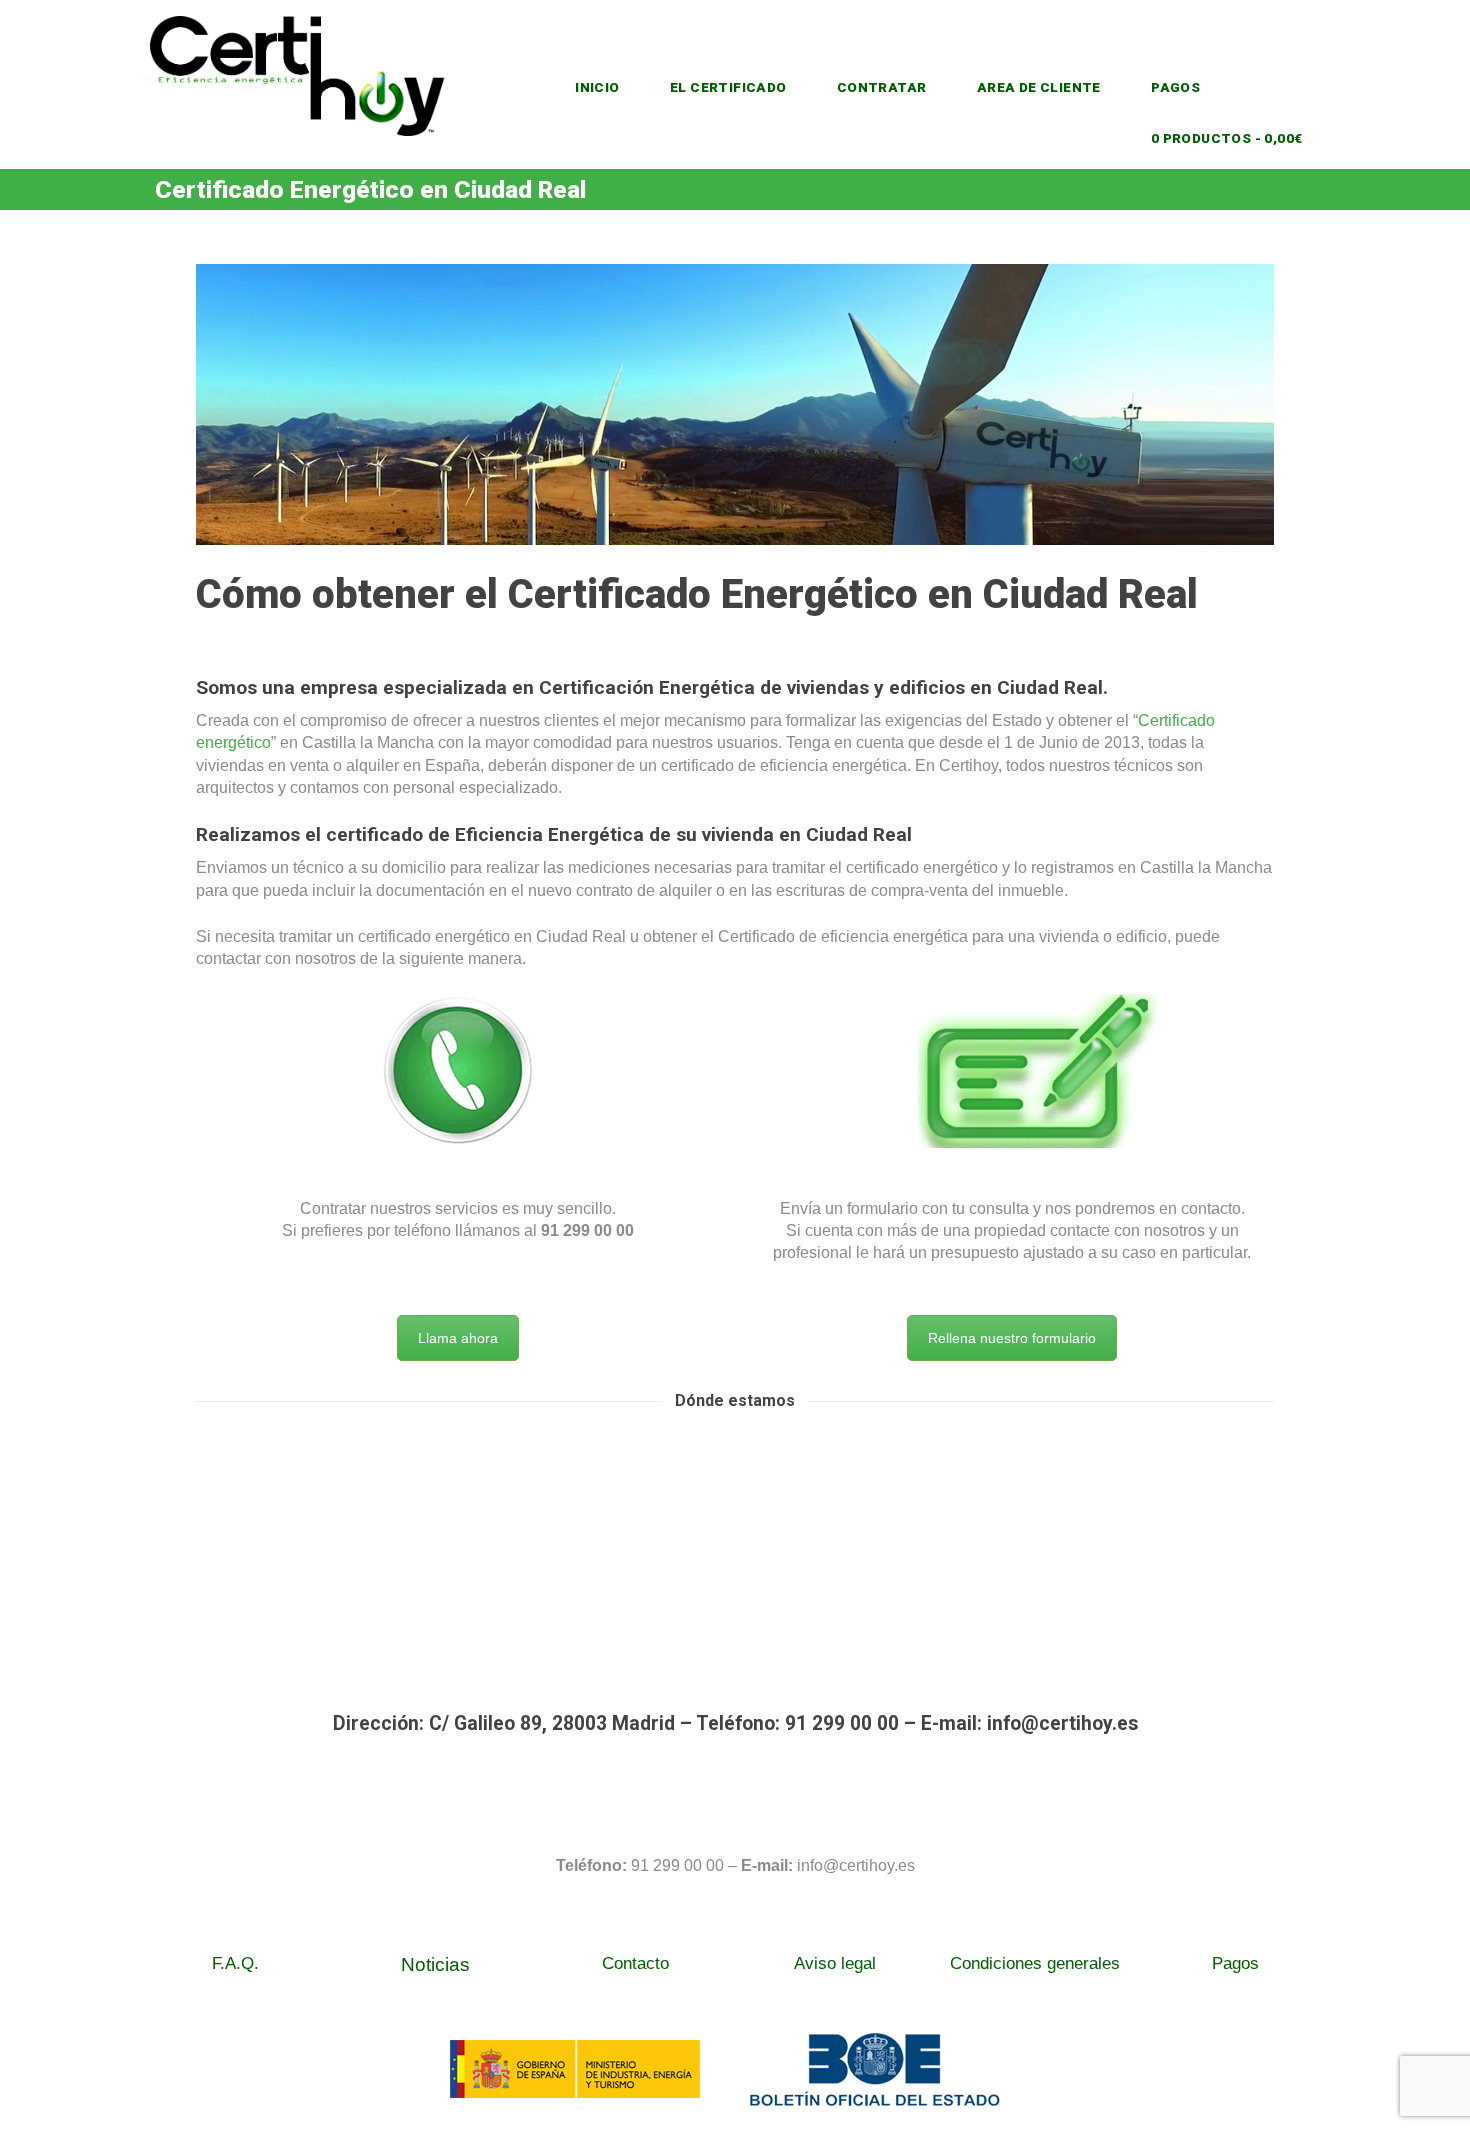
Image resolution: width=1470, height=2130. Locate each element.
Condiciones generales (1035, 1963)
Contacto (635, 1963)
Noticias (435, 1964)
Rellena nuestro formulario (1012, 1338)
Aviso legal (835, 1963)
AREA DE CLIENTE (1039, 87)
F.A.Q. (235, 1963)
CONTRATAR (882, 87)
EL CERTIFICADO (728, 87)
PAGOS (1175, 87)
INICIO (597, 87)
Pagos (1235, 1963)
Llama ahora (458, 1338)
